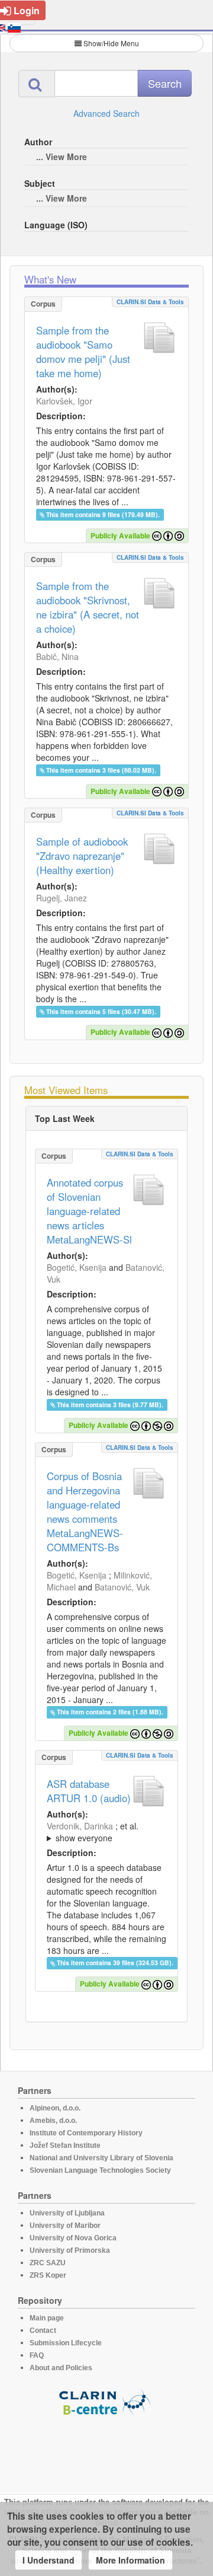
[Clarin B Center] (106, 2401)
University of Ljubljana (67, 2213)
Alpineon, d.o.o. (55, 2108)
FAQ (37, 2355)
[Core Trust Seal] (106, 2450)
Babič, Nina (57, 656)
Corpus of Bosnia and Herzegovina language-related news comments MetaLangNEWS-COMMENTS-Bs (85, 1512)
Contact (43, 2330)
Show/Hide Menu (111, 43)
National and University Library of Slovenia (101, 2158)
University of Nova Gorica (73, 2238)
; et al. (93, 1832)
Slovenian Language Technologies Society (100, 2170)
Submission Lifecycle (66, 2343)
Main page (47, 2318)
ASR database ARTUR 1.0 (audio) (89, 1791)
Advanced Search (106, 113)
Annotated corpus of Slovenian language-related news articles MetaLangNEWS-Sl (89, 1211)
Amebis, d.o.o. (53, 2121)
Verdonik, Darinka (80, 1826)
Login (27, 10)
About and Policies (61, 2368)
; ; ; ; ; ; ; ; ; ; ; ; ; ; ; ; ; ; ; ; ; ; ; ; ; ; (106, 1832)
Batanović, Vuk (122, 1587)
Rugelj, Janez (62, 898)
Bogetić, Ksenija (77, 1267)
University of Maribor (65, 2226)
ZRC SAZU (48, 2263)
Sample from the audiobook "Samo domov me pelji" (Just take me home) (83, 352)
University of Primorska (70, 2250)
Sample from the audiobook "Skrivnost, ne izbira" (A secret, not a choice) (88, 607)
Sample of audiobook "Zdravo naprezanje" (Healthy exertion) (82, 856)
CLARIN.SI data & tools (150, 302)
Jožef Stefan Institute (65, 2145)
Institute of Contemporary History (86, 2133)
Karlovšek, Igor (64, 401)
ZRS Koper (48, 2275)
